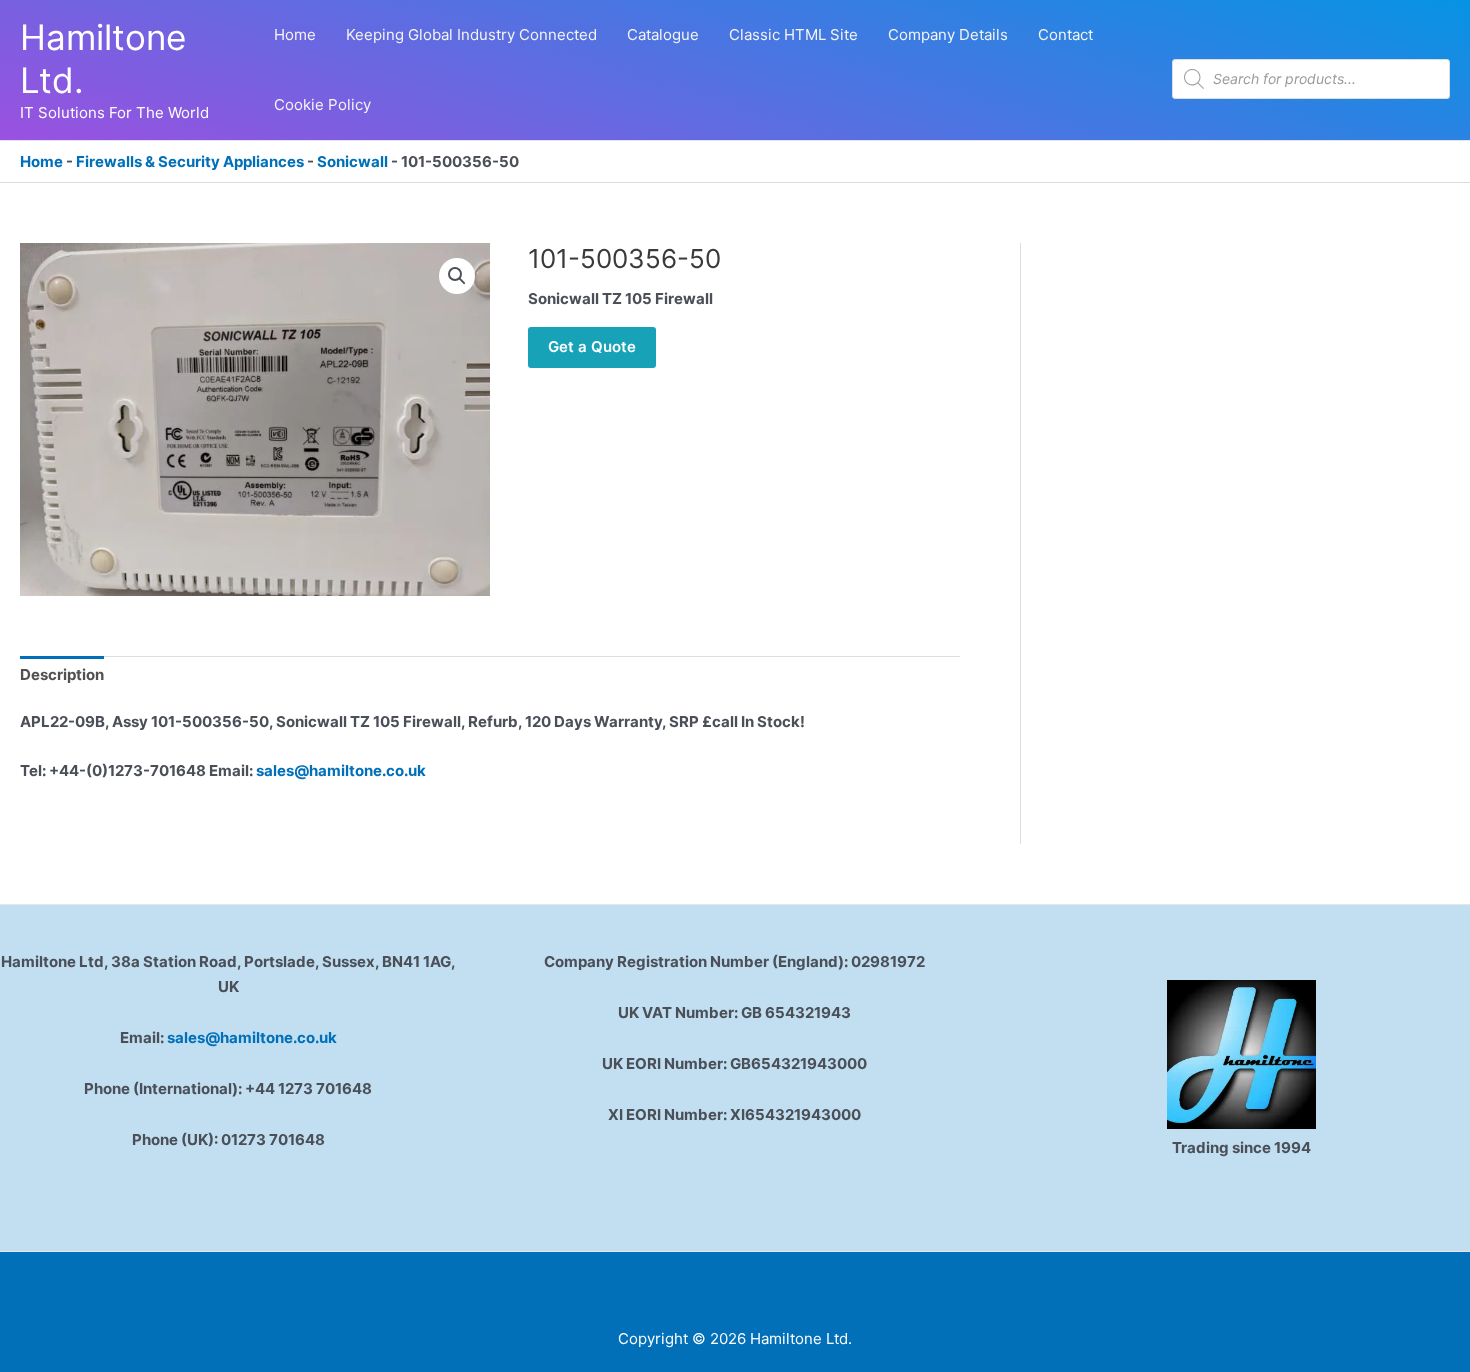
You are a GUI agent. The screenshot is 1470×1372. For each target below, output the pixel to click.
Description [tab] (62, 674)
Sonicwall (352, 161)
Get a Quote (592, 346)
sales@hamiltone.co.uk (341, 770)
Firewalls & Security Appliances (190, 161)
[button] (457, 276)
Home (41, 161)
